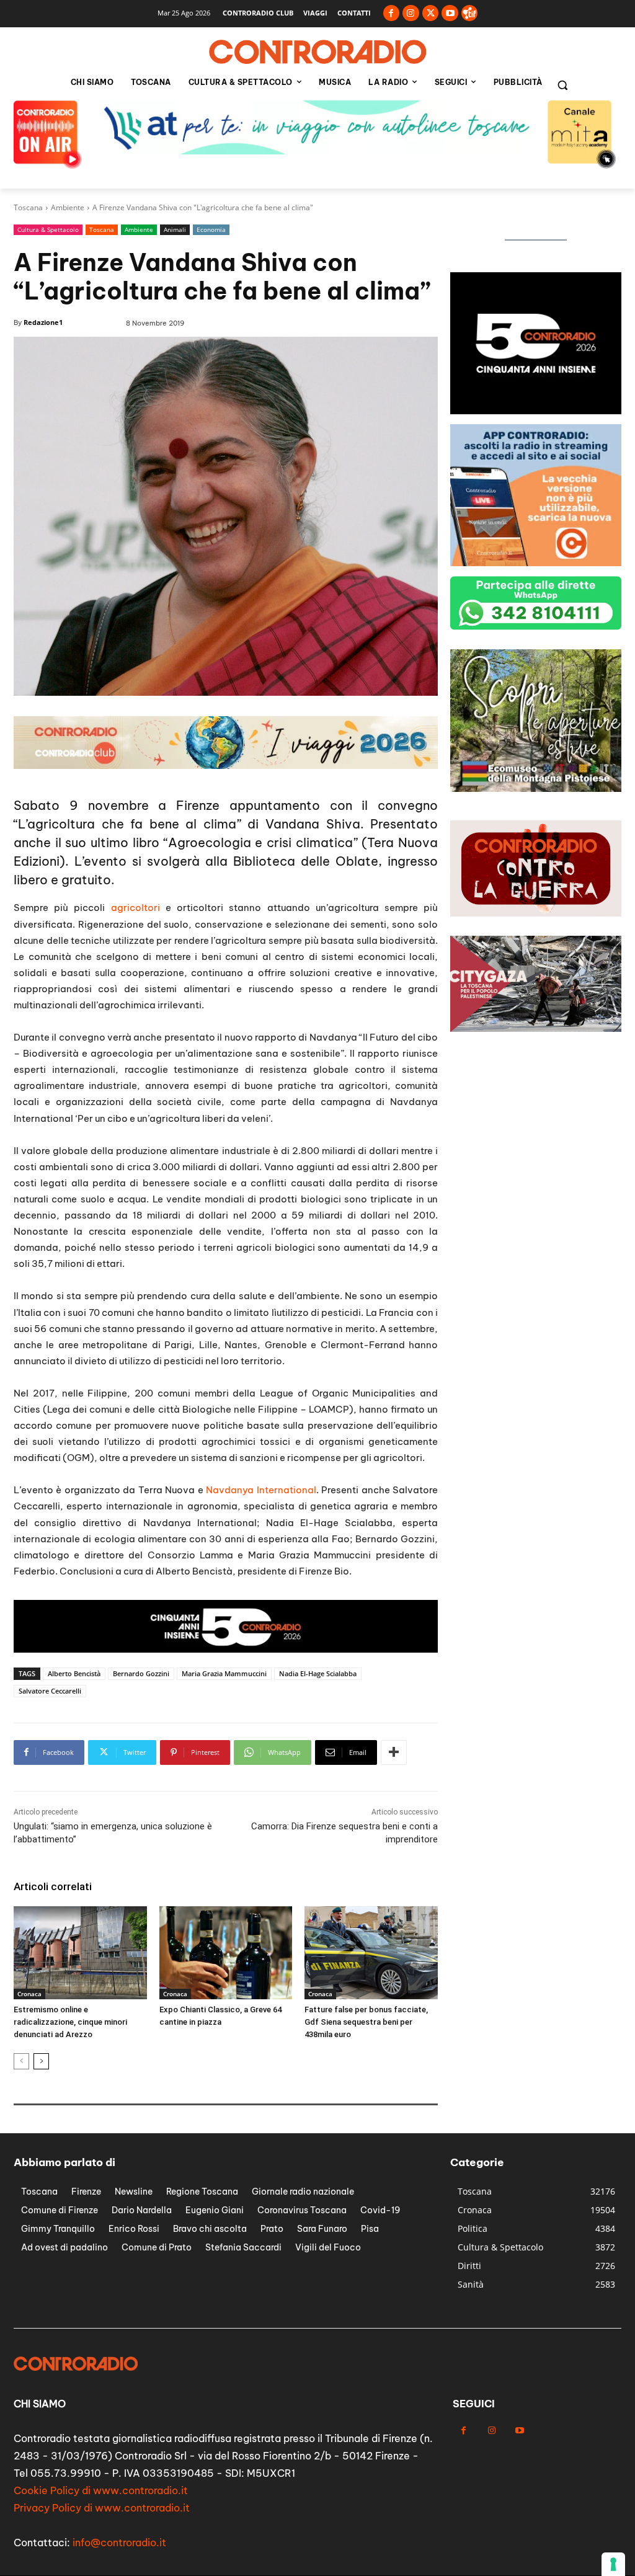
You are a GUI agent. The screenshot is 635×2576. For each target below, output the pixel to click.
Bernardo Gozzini (141, 1673)
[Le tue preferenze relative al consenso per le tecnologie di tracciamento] (613, 2564)
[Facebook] (392, 13)
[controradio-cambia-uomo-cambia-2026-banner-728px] (226, 1649)
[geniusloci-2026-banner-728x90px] (226, 766)
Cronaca (29, 1994)
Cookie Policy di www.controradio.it (101, 2490)
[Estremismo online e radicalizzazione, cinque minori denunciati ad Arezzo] (80, 1953)
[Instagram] (411, 13)
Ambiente (68, 207)
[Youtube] (450, 13)
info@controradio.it (119, 2543)
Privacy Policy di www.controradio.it (102, 2508)
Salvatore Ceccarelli (50, 1691)
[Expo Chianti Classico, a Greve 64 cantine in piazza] (226, 1953)
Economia (211, 229)
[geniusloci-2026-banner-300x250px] (536, 563)
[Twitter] (431, 13)
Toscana (28, 207)
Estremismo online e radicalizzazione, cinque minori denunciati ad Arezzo (70, 2022)
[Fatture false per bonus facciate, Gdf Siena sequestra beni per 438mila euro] (371, 1953)
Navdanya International (261, 1490)
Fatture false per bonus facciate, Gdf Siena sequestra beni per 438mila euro (366, 2022)
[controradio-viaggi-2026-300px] (536, 788)
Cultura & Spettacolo (48, 229)
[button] (562, 85)
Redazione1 (43, 322)
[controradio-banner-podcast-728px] (317, 151)
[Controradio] (317, 52)
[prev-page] (21, 2061)
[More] (394, 1752)
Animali (175, 229)
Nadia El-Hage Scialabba (318, 1673)
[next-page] (41, 2061)
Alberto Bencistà (74, 1673)
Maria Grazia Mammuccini (224, 1673)
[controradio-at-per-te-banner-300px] (536, 411)
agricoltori (135, 908)
